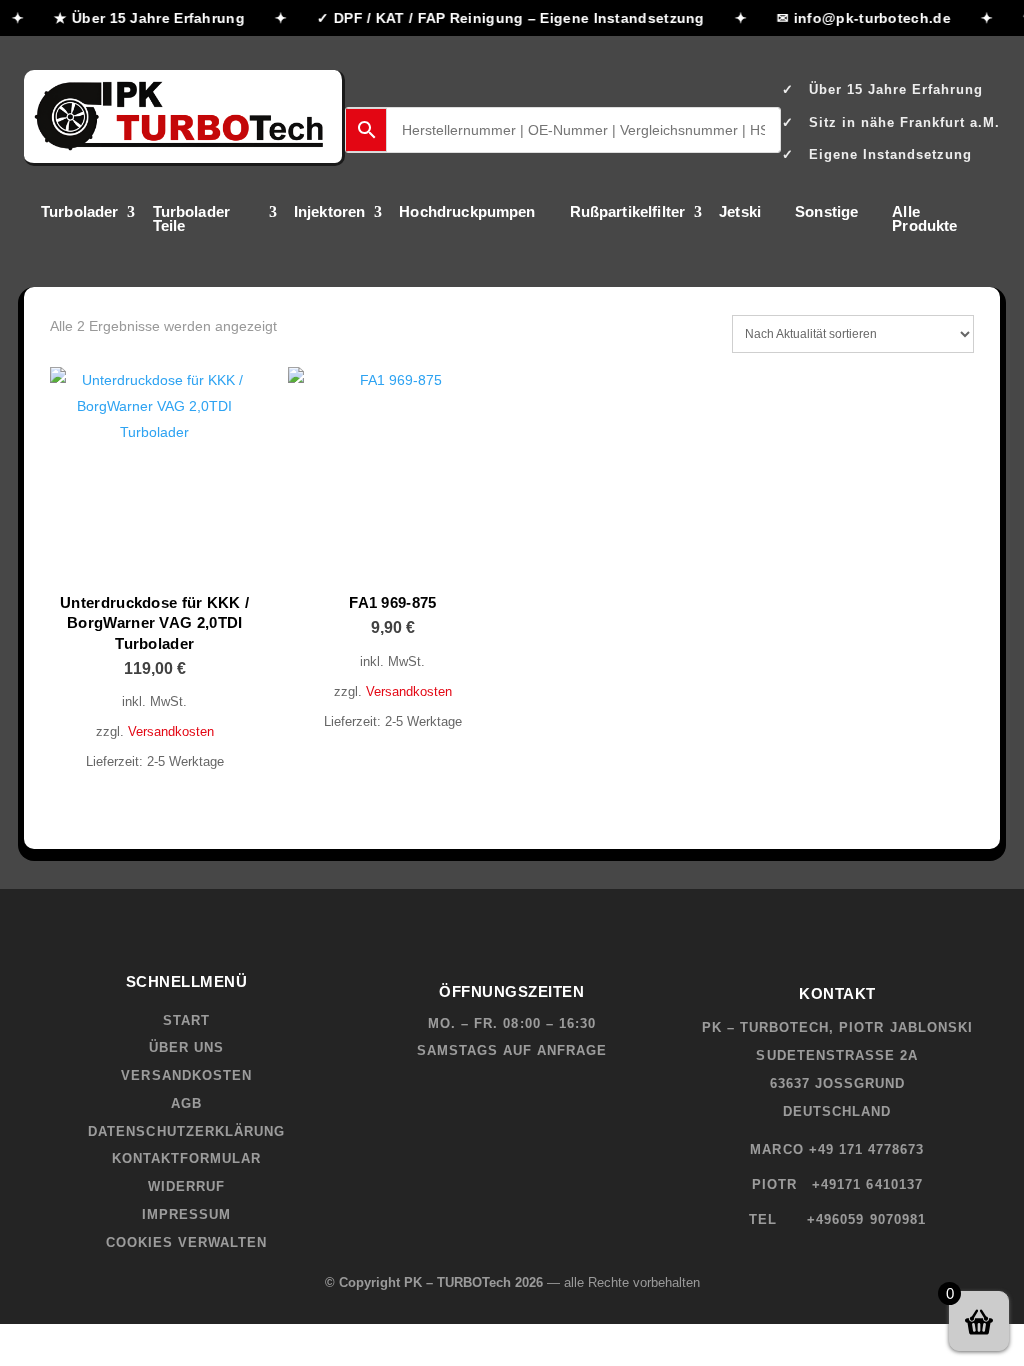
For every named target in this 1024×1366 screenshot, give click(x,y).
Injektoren (330, 212)
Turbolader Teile (192, 219)
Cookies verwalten (187, 1242)
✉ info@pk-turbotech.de (859, 18)
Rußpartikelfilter (628, 212)
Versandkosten (171, 732)
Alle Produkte (924, 219)
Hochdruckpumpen (467, 212)
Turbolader (80, 212)
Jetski (740, 212)
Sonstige (826, 212)
